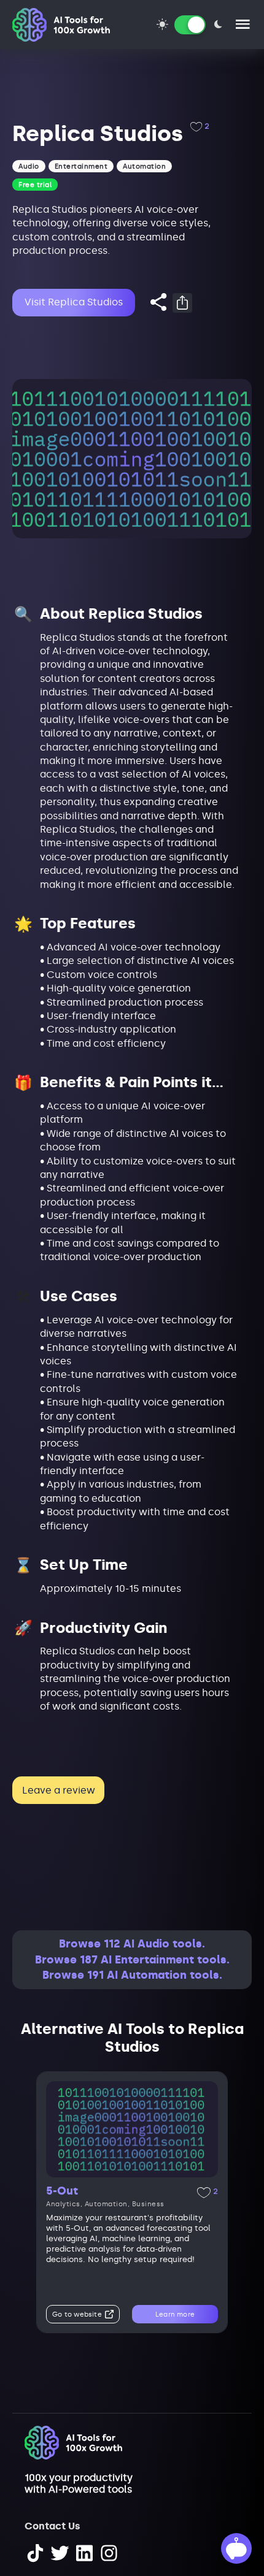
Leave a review (59, 1790)
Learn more (175, 2314)
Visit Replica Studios (74, 302)
